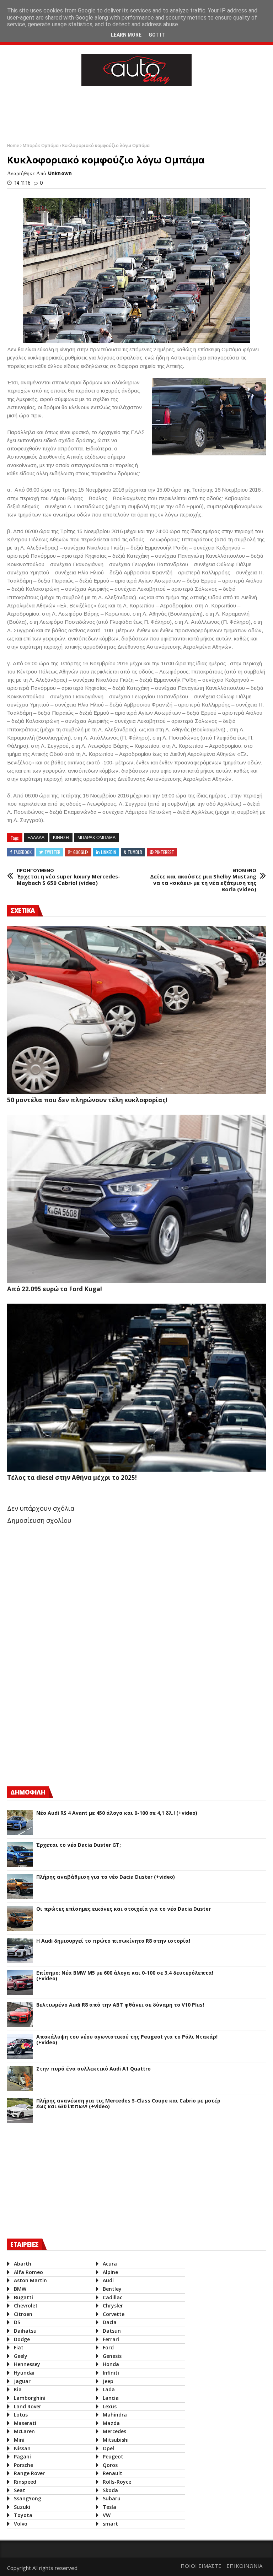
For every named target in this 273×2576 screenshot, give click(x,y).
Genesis (112, 2356)
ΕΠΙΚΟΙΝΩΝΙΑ (244, 2566)
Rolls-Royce (117, 2482)
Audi (108, 2280)
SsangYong (28, 2498)
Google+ (81, 852)
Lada (109, 2389)
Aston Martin (30, 2280)
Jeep (108, 2381)
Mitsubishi (116, 2440)
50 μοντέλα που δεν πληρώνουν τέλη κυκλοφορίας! (87, 1100)
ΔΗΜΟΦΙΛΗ (28, 1792)
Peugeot (113, 2456)
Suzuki (22, 2507)
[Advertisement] (136, 113)
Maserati (25, 2423)
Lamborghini (30, 2398)
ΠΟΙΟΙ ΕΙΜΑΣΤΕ (201, 2566)
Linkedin (109, 852)
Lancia (111, 2398)
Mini (19, 2440)
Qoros (110, 2465)
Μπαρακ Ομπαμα (97, 838)
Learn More (126, 35)
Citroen (23, 2314)
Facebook (23, 852)
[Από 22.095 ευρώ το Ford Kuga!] (136, 1199)
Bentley (112, 2289)
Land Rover (28, 2406)
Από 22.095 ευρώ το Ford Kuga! (55, 1289)
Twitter (52, 852)
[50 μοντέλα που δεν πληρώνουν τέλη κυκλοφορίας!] (136, 1010)
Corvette (114, 2314)
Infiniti (111, 2373)
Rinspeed (25, 2482)
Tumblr (135, 852)
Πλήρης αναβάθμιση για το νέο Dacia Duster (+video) (106, 1877)
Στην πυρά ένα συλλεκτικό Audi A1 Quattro (93, 2069)
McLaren (24, 2431)
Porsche (23, 2465)
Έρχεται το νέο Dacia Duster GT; (79, 1845)
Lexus (110, 2406)
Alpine (110, 2272)
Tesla (109, 2507)
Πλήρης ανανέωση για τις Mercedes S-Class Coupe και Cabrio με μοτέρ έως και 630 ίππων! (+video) (128, 2104)
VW (107, 2515)
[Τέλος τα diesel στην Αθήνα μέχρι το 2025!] (136, 1388)
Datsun (112, 2331)
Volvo (21, 2524)
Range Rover (29, 2473)
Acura (110, 2264)
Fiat (19, 2347)
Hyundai (24, 2373)
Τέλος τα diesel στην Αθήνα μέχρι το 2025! (72, 1478)
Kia (18, 2389)
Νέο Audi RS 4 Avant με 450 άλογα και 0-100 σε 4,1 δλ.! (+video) (117, 1813)
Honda (111, 2364)
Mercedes (114, 2431)
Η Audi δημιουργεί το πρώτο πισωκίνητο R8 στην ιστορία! (113, 1941)
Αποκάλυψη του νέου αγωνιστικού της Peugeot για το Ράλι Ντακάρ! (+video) (127, 2040)
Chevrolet (26, 2306)
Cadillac (113, 2297)
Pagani (22, 2456)
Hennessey (27, 2364)
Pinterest (164, 852)
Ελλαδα (36, 838)
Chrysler (113, 2306)
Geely (21, 2356)
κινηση (61, 838)
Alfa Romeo (28, 2272)
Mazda (111, 2423)
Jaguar (22, 2381)
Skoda (110, 2490)
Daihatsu (25, 2331)
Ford (108, 2347)
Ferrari (111, 2339)
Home (14, 145)
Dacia (110, 2322)
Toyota (23, 2515)
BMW (20, 2289)
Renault (113, 2473)
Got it (157, 35)
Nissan (22, 2448)
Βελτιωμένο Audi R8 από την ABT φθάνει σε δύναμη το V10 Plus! (120, 2005)
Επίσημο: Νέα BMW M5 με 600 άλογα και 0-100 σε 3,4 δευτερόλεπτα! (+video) (125, 1976)
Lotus (21, 2415)
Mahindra (115, 2415)
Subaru (112, 2498)
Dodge (22, 2339)
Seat (20, 2490)
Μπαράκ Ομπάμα (41, 145)
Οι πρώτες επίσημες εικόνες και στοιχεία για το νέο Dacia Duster (124, 1909)
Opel (108, 2448)
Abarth (23, 2264)
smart (110, 2524)
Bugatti (23, 2297)
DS (17, 2322)
